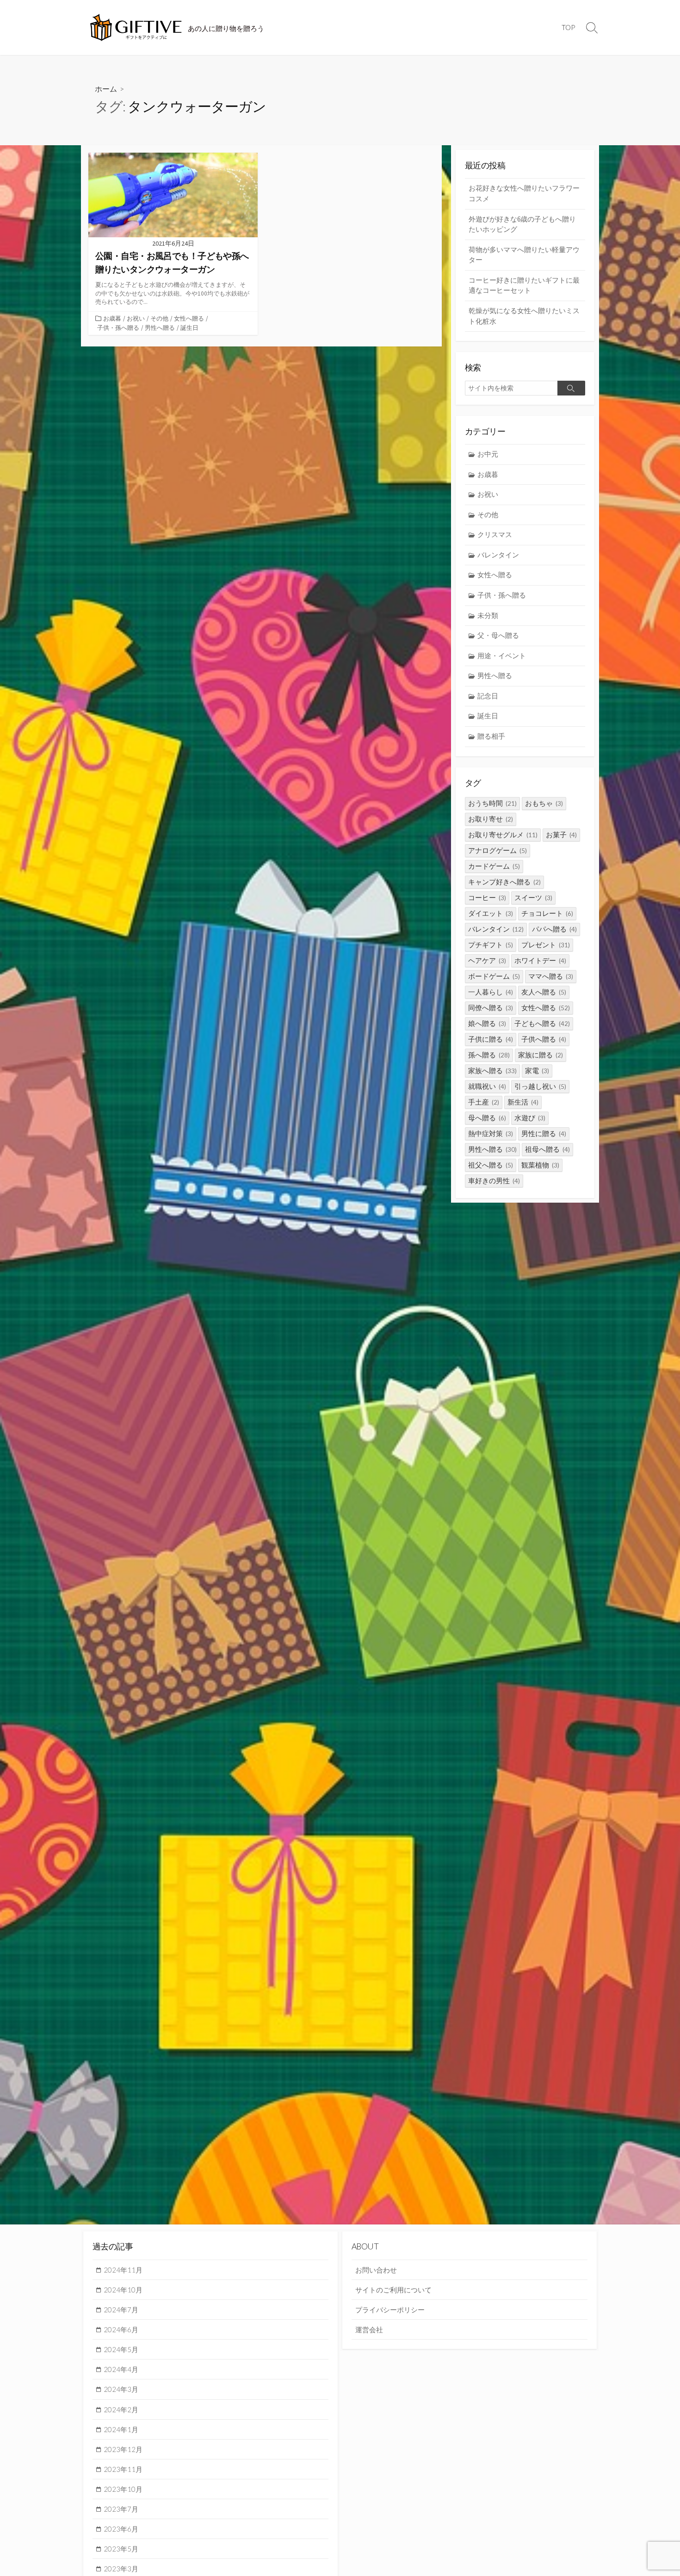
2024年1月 (121, 2429)
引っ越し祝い (540, 1086)
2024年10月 (123, 2290)
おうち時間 (492, 803)
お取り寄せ (491, 819)
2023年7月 (121, 2509)
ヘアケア (487, 961)
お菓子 (561, 835)
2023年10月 (123, 2489)
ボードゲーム (494, 976)
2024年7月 (121, 2310)
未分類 (488, 615)
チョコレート (547, 913)
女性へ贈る (189, 318)
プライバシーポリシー (390, 2310)
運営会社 (369, 2329)
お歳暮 (112, 318)
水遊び (530, 1118)
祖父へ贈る (491, 1165)
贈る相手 (491, 736)
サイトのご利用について (393, 2290)
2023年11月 (123, 2469)
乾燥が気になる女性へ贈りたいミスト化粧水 (524, 316)
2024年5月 (121, 2349)
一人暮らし (491, 992)
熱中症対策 (491, 1134)
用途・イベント (502, 656)
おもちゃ (544, 803)
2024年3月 (121, 2389)
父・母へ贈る (498, 635)
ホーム (106, 89)
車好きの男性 (494, 1181)
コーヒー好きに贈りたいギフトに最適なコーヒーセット (524, 285)
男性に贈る (544, 1134)
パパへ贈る (554, 929)
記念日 (488, 696)
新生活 (523, 1102)
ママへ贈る (551, 976)
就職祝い (487, 1086)
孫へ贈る (489, 1055)
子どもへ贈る (542, 1023)
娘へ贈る (487, 1023)
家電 (537, 1071)
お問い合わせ (376, 2270)
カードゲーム (494, 866)
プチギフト (491, 945)
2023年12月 (123, 2449)
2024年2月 (121, 2409)
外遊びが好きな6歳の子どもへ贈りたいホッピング (522, 224)
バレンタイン (498, 555)
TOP (568, 27)
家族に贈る (541, 1055)
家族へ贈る (492, 1071)
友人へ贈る (544, 992)
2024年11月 (123, 2270)
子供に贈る (491, 1039)
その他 (159, 318)
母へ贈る (487, 1118)
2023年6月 (121, 2529)
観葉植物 (540, 1165)
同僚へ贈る (491, 1008)
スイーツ (533, 898)
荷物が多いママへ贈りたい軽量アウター (524, 255)
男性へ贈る (160, 327)
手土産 (484, 1102)
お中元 (488, 454)
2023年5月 (121, 2549)
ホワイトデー (540, 961)
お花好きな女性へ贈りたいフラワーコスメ (524, 193)
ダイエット (491, 913)
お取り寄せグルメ (503, 835)
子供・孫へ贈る (118, 327)
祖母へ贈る (547, 1149)
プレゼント (546, 945)
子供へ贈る (544, 1039)
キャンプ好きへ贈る (504, 882)
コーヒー (487, 898)
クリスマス (495, 534)
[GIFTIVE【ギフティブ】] (136, 28)
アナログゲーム (498, 850)
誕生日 (189, 327)
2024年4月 (121, 2369)
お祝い (136, 318)
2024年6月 (121, 2329)
